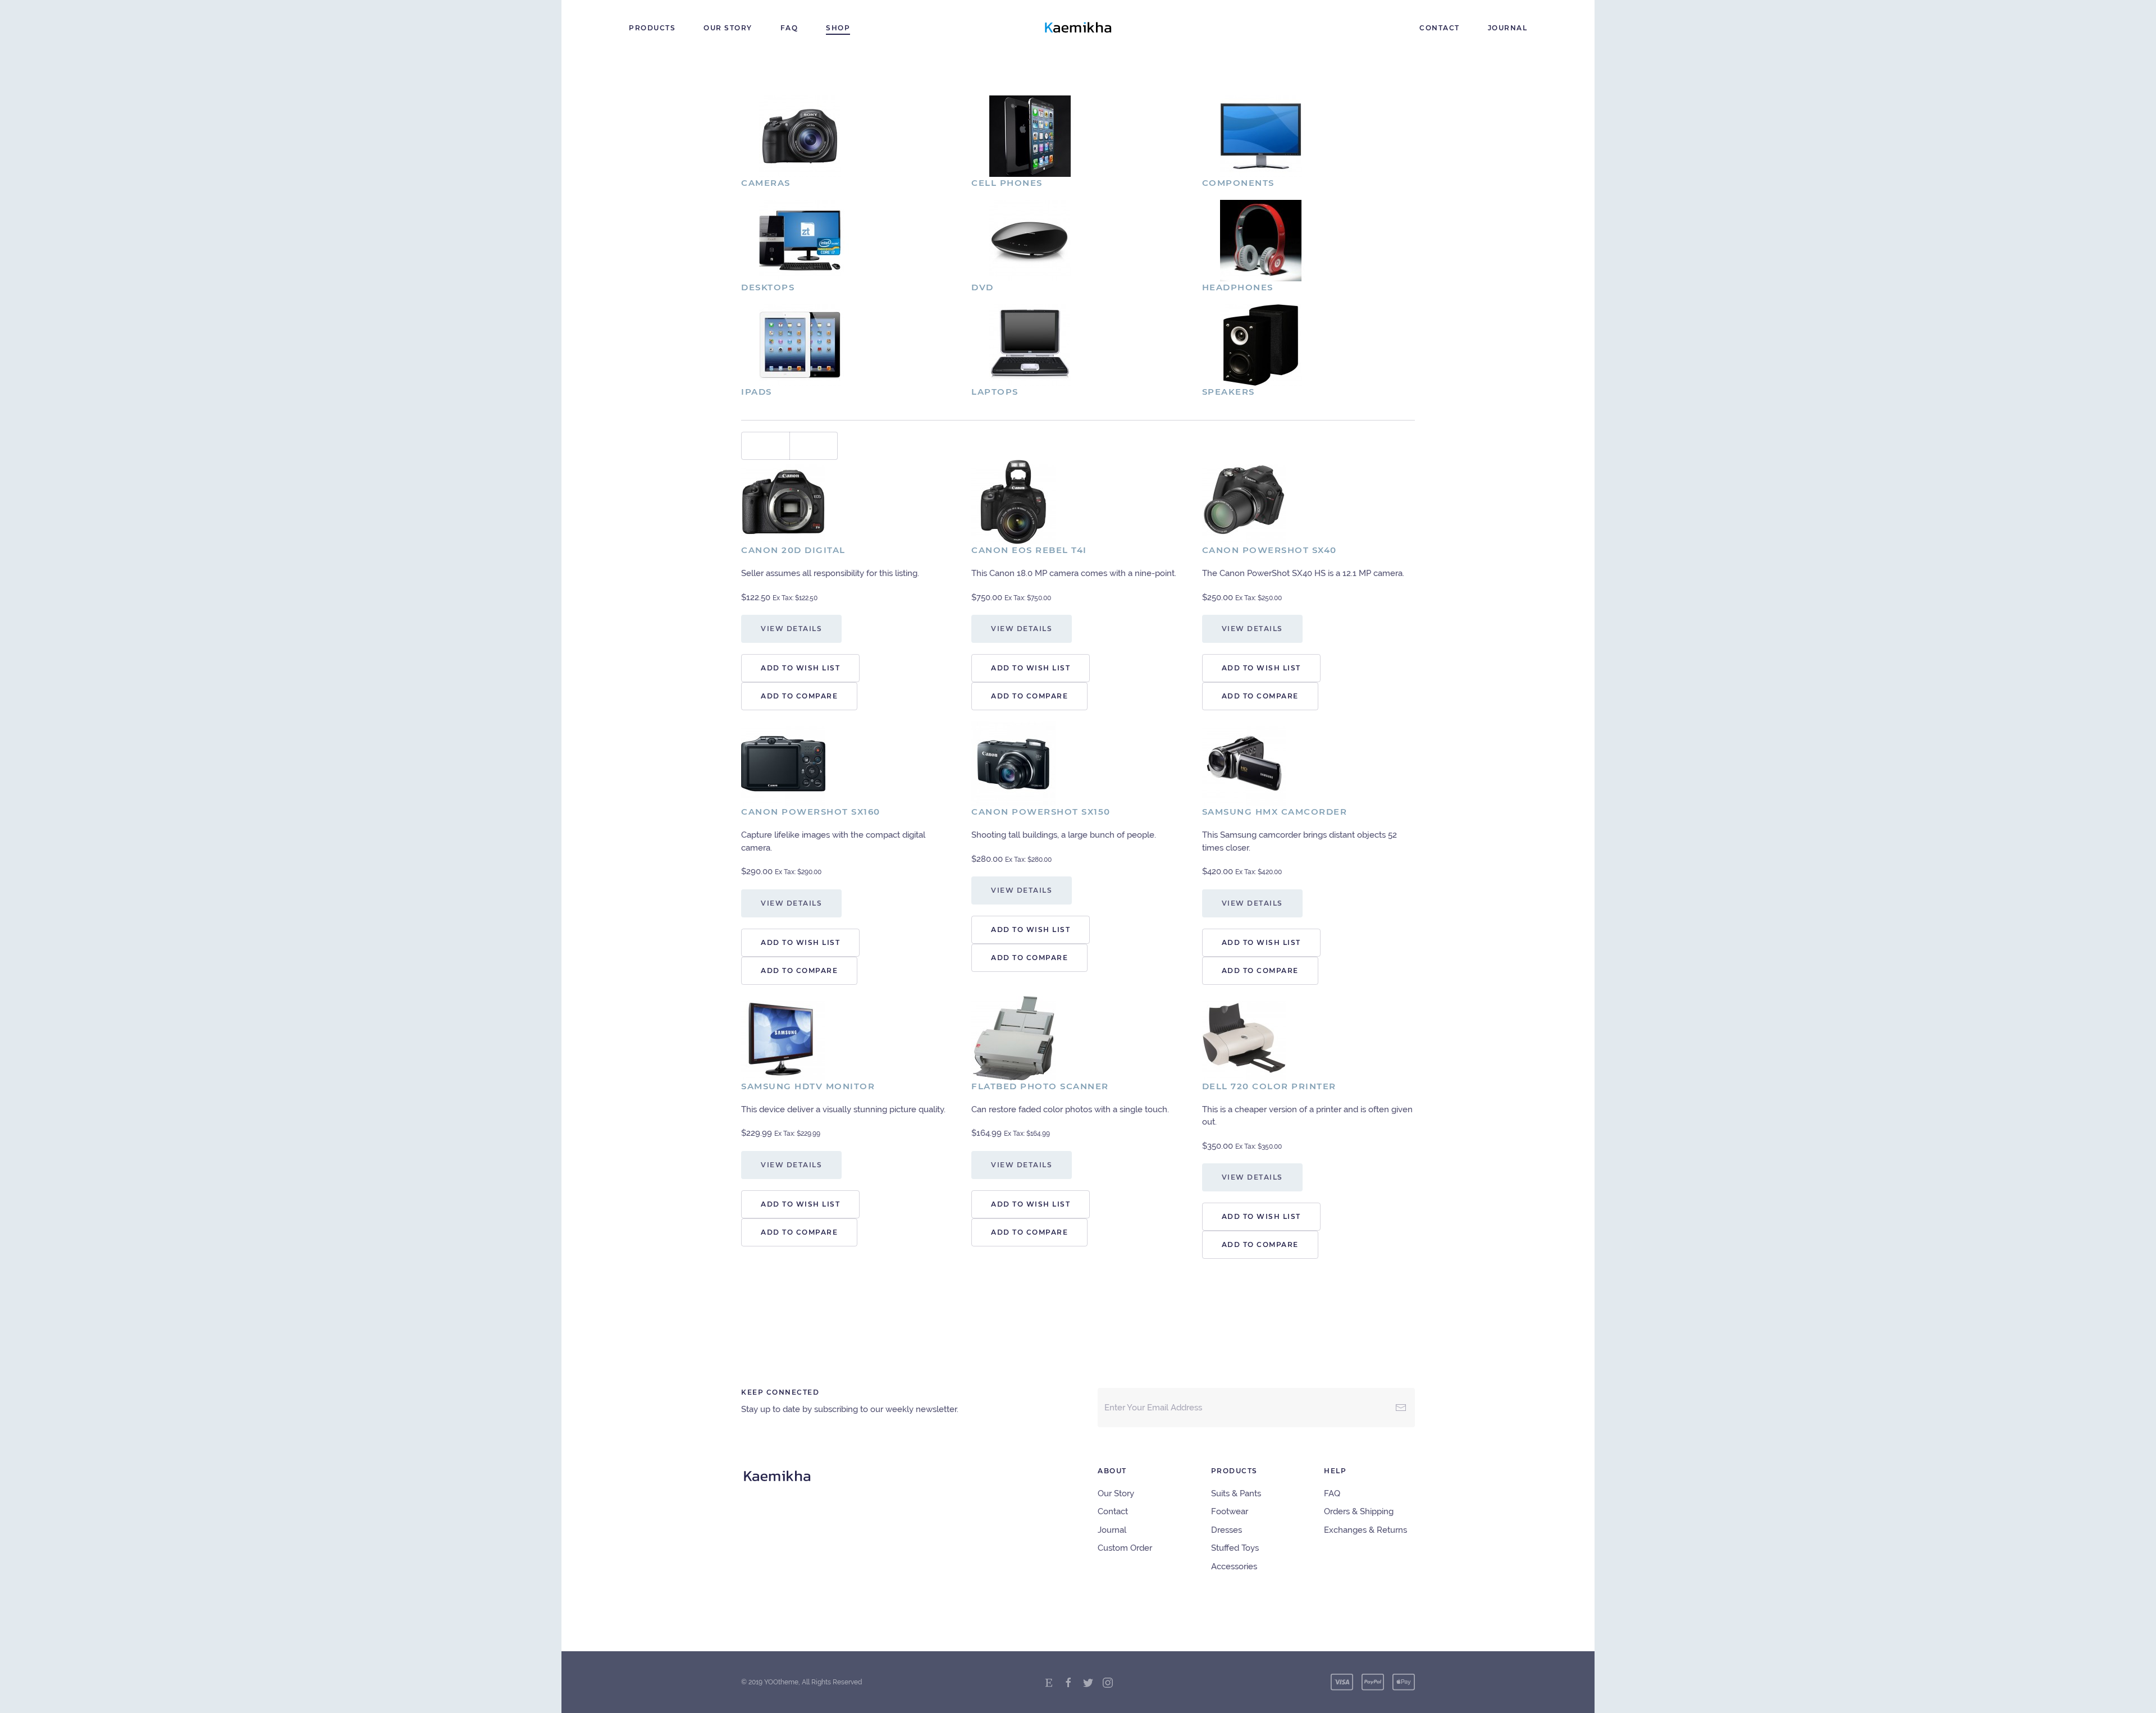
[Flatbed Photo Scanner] (1013, 1037)
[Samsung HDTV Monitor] (783, 1037)
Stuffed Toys (1235, 1548)
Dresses (1227, 1530)
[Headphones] (1261, 240)
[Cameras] (800, 135)
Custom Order (1125, 1548)
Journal (1508, 28)
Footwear (1230, 1511)
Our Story (728, 28)
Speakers (1228, 392)
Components (1238, 183)
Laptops (995, 392)
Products (652, 28)
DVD (983, 287)
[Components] (1261, 135)
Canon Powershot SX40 (1269, 550)
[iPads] (800, 344)
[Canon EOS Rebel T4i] (1013, 501)
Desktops (768, 287)
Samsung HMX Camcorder (1275, 812)
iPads (757, 392)
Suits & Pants (1236, 1493)
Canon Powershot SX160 (811, 812)
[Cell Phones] (1030, 135)
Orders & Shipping (1359, 1511)
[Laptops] (1030, 344)
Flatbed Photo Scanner (1040, 1086)
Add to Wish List (800, 668)
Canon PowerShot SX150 (1041, 812)
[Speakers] (1261, 344)
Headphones (1238, 287)
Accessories (1234, 1566)
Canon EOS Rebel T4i (1029, 550)
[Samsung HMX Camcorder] (1244, 763)
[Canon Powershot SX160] (783, 763)
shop (838, 28)
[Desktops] (800, 240)
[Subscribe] (1401, 1408)
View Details (791, 629)
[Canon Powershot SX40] (1244, 501)
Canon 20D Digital (793, 550)
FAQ (789, 28)
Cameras (766, 183)
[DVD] (1030, 240)
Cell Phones (1007, 183)
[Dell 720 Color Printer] (1244, 1037)
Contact (1440, 28)
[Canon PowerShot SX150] (1013, 763)
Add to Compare (799, 696)
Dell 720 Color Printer (1269, 1086)
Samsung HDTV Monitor (808, 1086)
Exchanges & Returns (1365, 1530)
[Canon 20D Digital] (783, 501)
